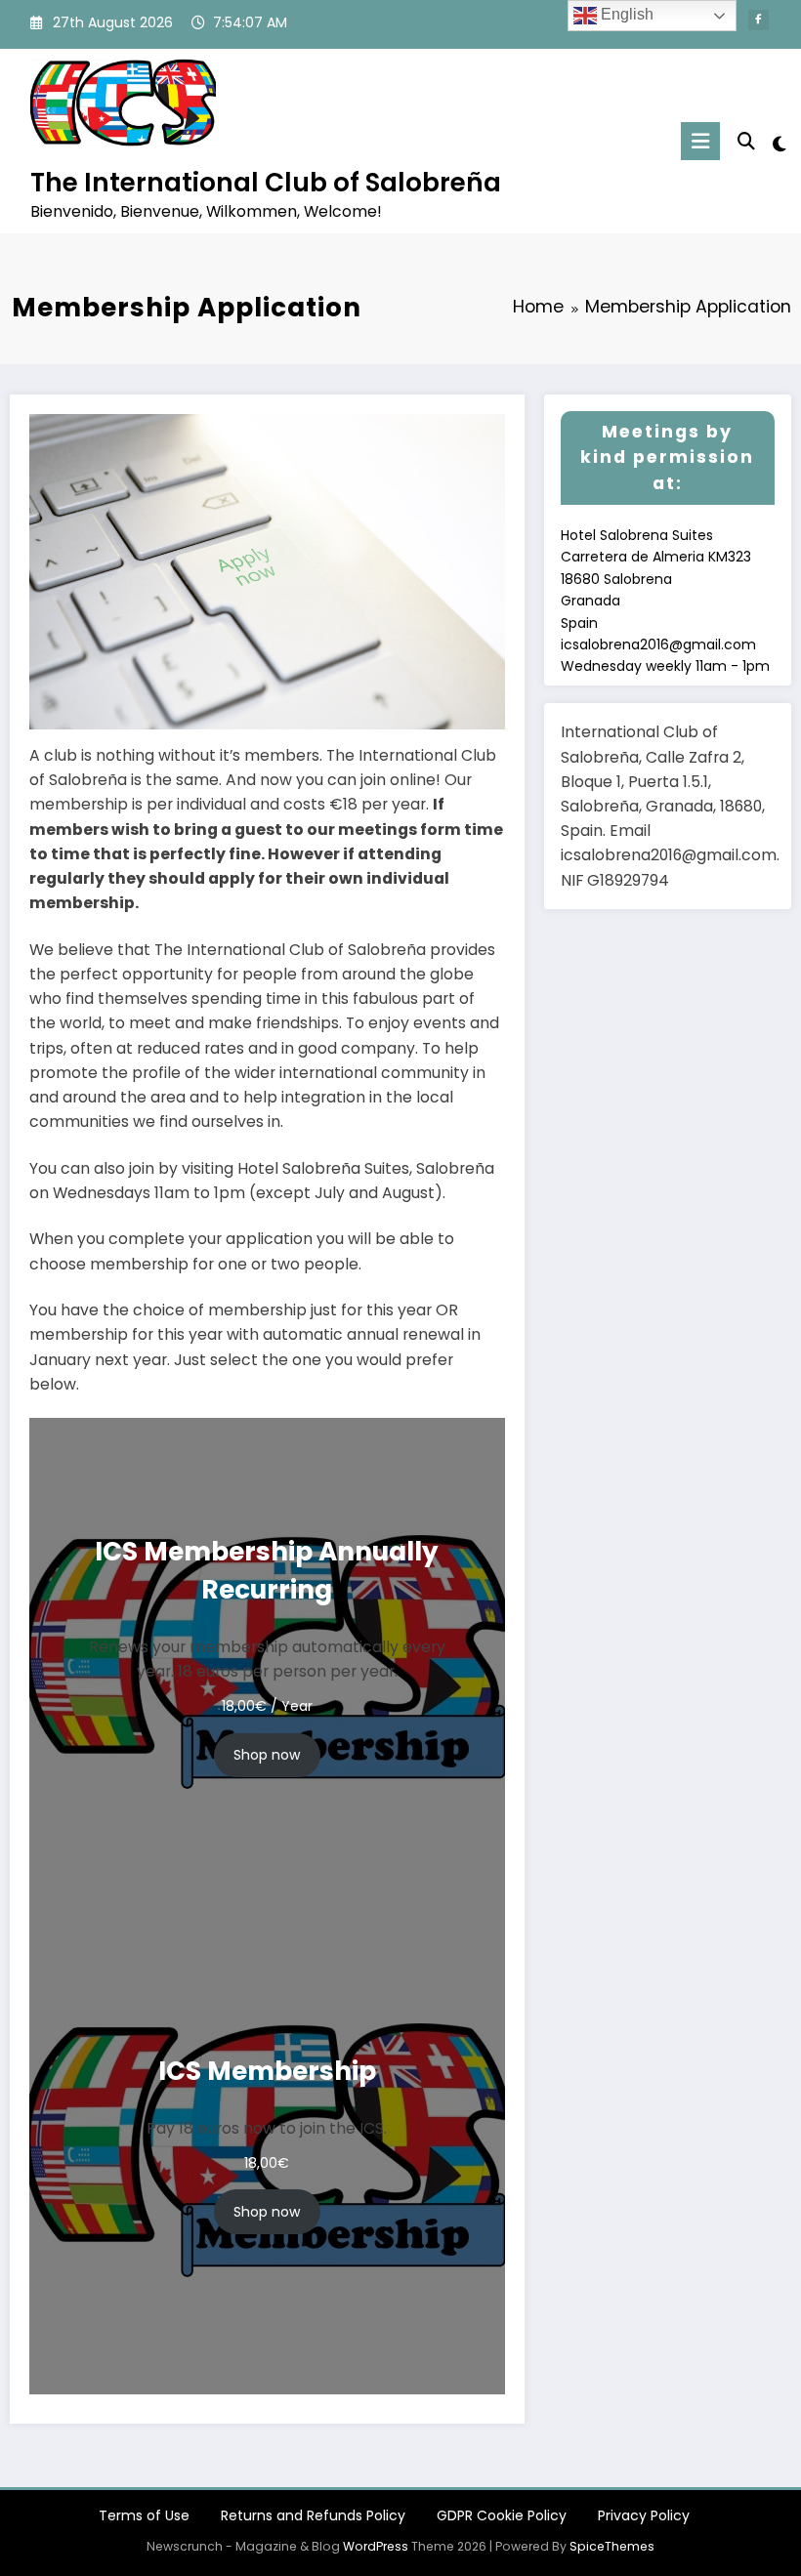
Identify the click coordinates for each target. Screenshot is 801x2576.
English (625, 14)
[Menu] (700, 141)
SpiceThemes (612, 2546)
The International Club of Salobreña (266, 182)
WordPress (376, 2546)
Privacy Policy (644, 2515)
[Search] (746, 141)
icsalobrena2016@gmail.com (658, 644)
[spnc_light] (779, 144)
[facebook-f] (759, 20)
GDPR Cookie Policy (502, 2515)
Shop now (267, 1755)
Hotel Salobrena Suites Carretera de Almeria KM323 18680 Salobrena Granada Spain (656, 579)
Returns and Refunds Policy (313, 2515)
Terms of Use (144, 2515)
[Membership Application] (267, 570)
